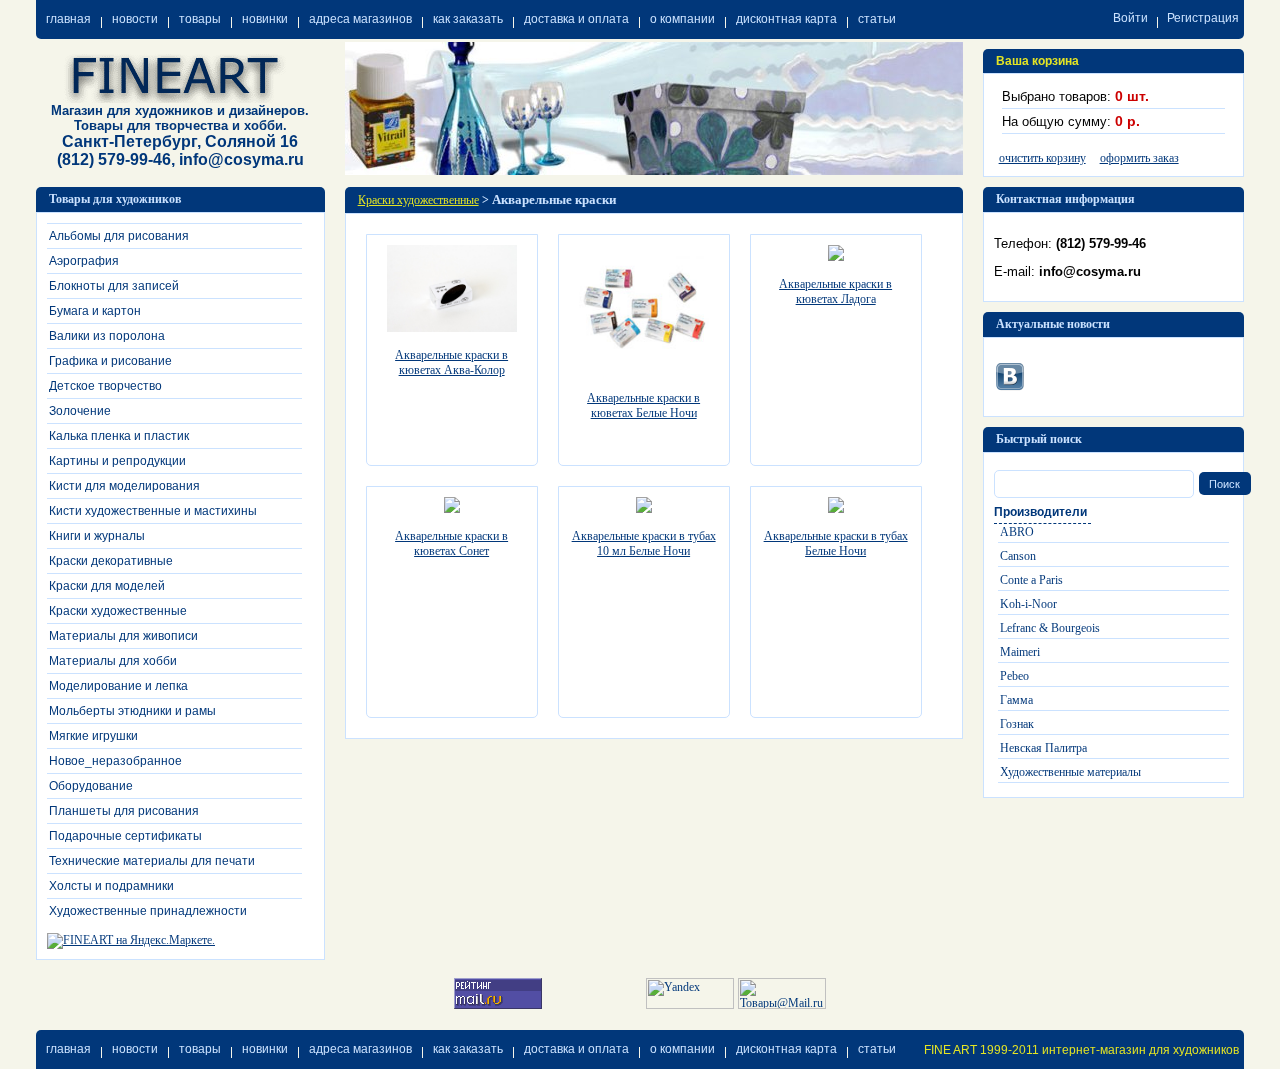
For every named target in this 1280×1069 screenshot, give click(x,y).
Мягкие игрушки (93, 736)
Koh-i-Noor (1028, 604)
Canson (1018, 556)
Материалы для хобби (113, 661)
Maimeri (1020, 652)
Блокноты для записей (114, 286)
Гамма (1016, 700)
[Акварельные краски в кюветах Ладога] (836, 257)
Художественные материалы (1070, 772)
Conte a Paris (1031, 580)
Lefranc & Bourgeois (1050, 628)
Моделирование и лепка (118, 686)
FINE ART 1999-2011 (981, 1050)
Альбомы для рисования (119, 236)
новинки (265, 19)
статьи (877, 19)
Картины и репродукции (117, 461)
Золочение (80, 411)
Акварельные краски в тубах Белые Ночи (836, 543)
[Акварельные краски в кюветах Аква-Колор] (452, 328)
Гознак (1017, 724)
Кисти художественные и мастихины (153, 511)
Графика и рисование (110, 361)
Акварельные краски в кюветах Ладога (835, 291)
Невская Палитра (1043, 748)
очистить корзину (1042, 158)
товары (200, 19)
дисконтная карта (786, 19)
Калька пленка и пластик (119, 436)
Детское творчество (105, 386)
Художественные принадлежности (148, 911)
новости (135, 19)
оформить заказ (1139, 158)
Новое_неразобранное (115, 761)
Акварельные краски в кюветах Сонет (451, 543)
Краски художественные (118, 611)
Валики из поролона (107, 336)
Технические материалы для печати (152, 861)
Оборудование (91, 786)
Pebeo (1014, 676)
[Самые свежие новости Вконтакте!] (1010, 373)
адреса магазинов (360, 19)
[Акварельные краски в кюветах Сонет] (452, 509)
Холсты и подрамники (111, 886)
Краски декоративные (111, 561)
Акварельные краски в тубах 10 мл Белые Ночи (644, 543)
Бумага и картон (95, 311)
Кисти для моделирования (124, 486)
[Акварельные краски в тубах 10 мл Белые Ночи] (644, 509)
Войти (1130, 18)
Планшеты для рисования (124, 811)
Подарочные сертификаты (125, 836)
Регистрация (1203, 18)
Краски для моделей (107, 586)
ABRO (1017, 532)
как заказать (468, 19)
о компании (682, 19)
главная (68, 19)
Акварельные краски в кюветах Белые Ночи (643, 405)
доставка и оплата (576, 19)
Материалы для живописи (123, 636)
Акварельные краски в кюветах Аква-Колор (451, 362)
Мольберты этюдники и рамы (132, 711)
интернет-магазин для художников (1140, 1050)
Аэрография (84, 261)
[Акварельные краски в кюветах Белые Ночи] (644, 371)
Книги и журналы (97, 536)
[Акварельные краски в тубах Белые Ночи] (836, 509)
